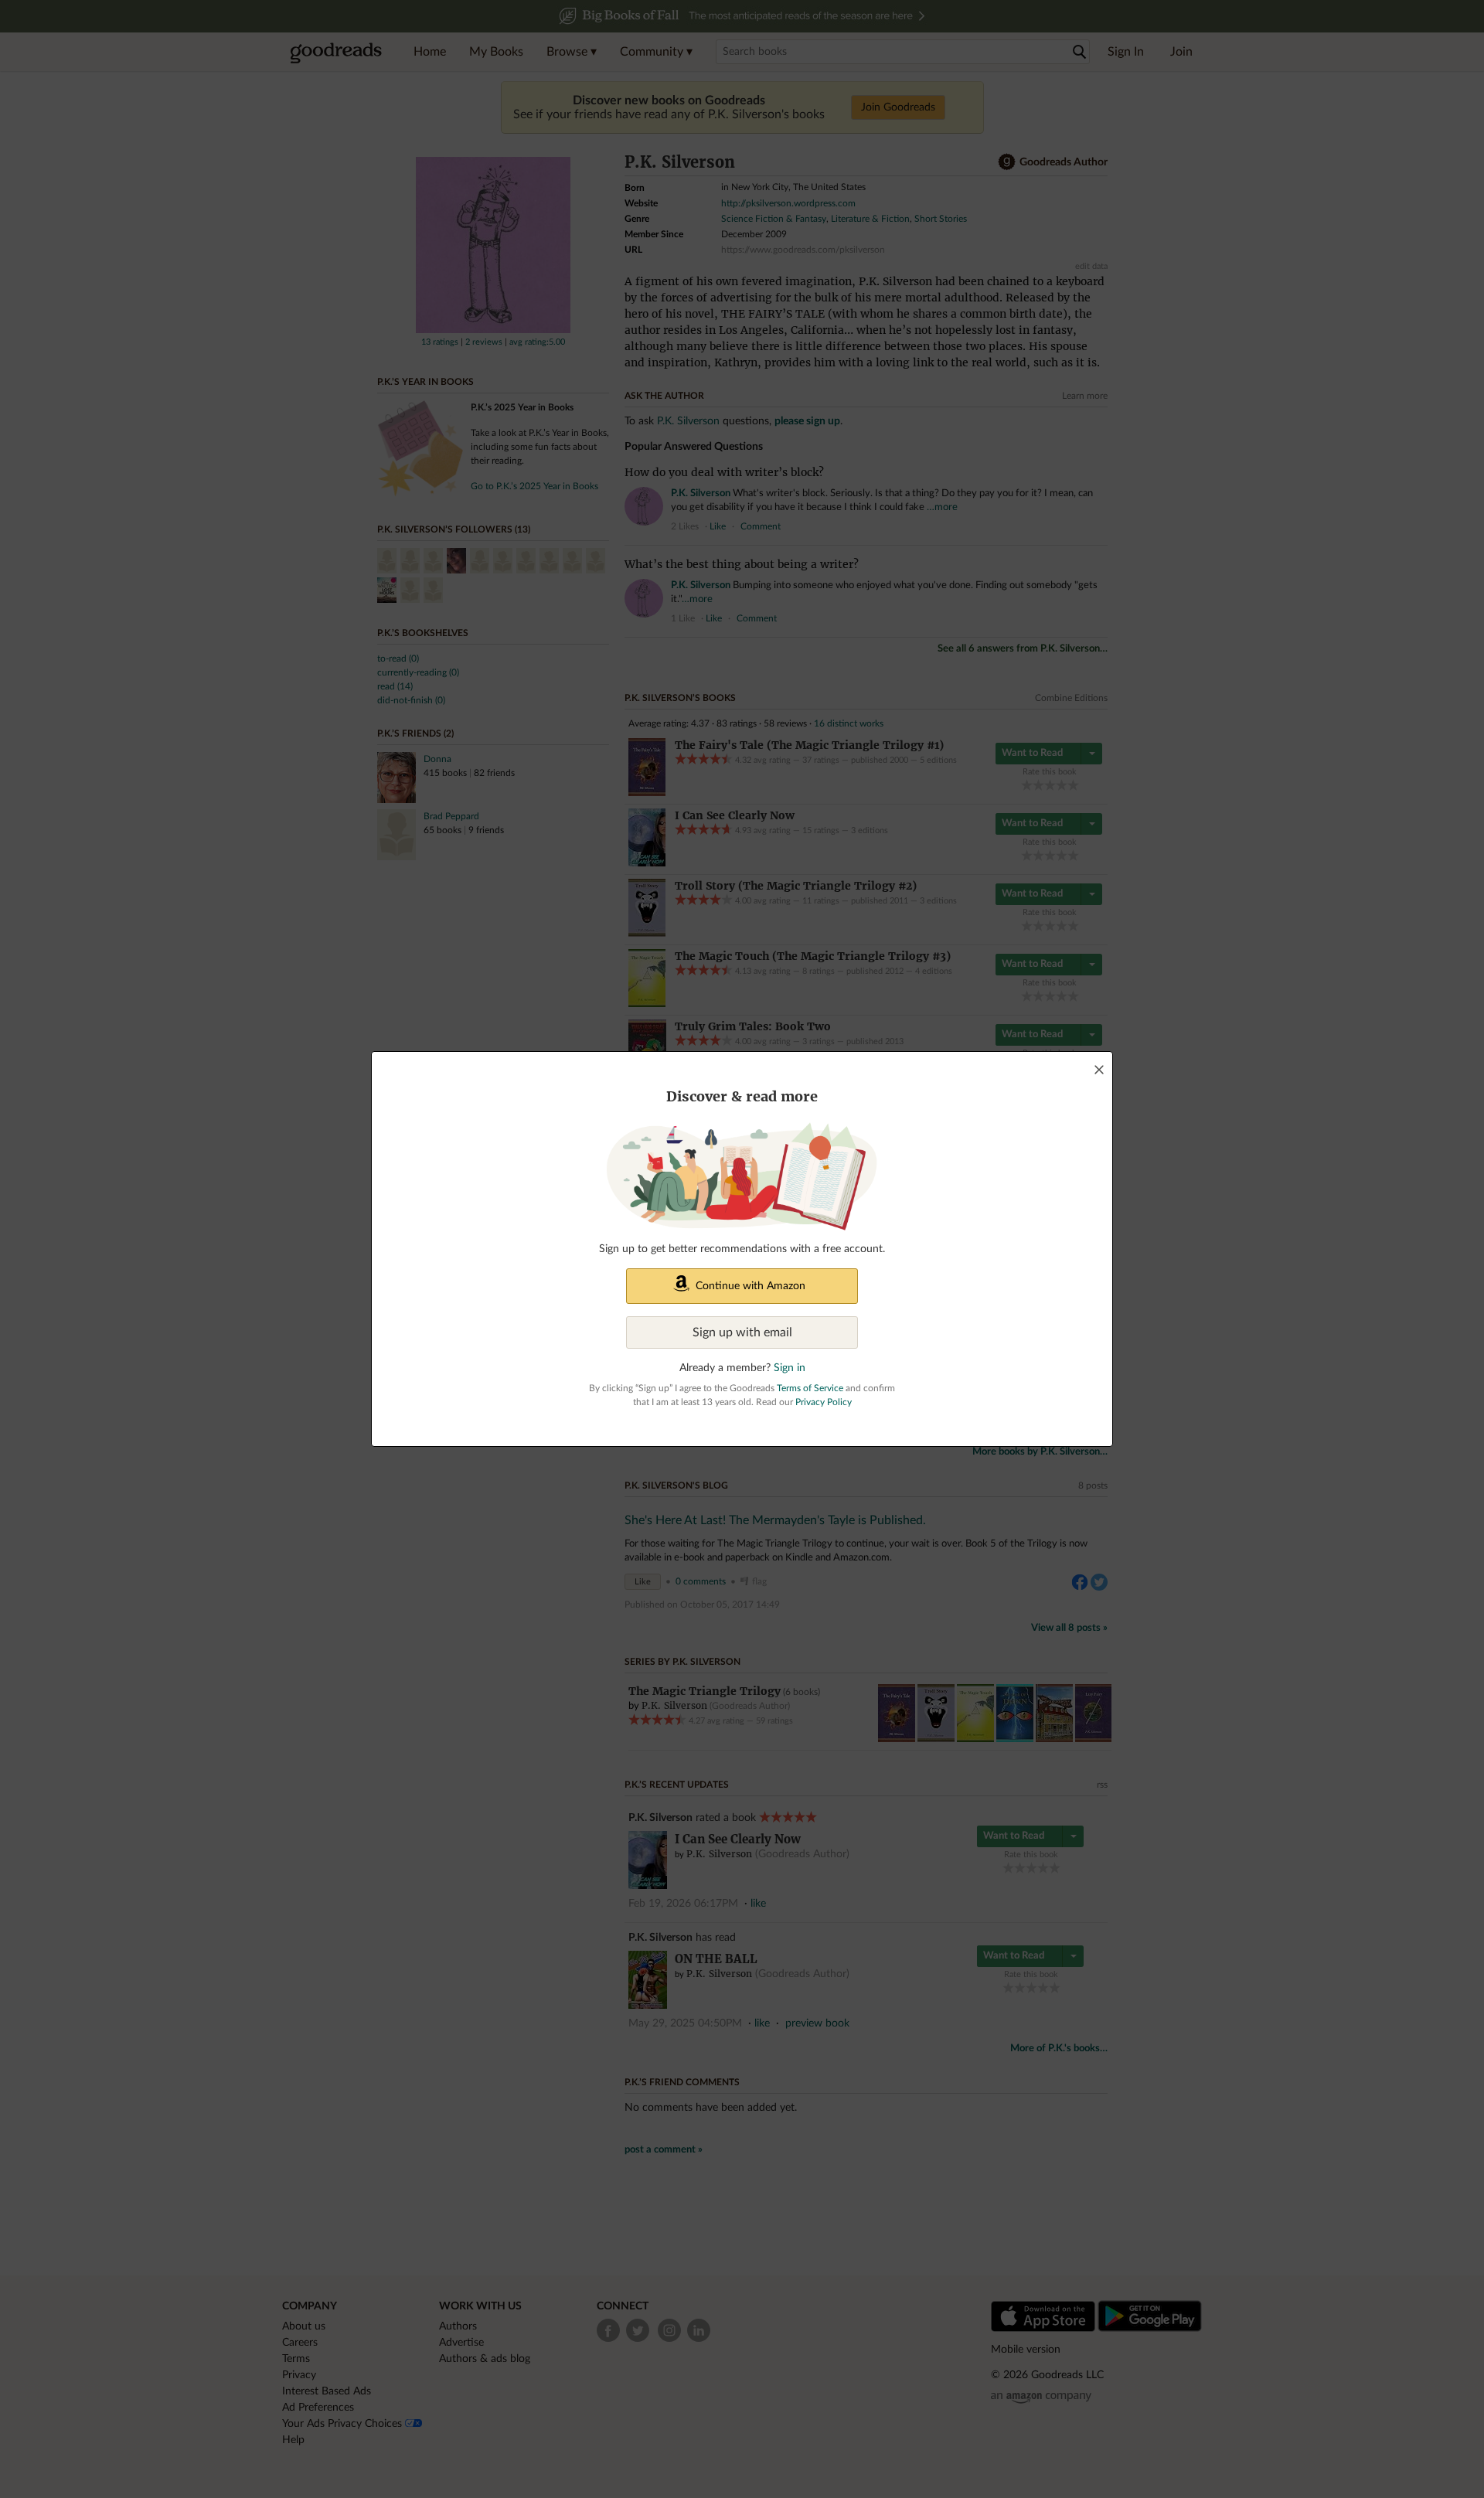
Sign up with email (742, 1332)
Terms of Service (810, 1388)
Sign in (790, 1368)
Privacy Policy (824, 1402)
